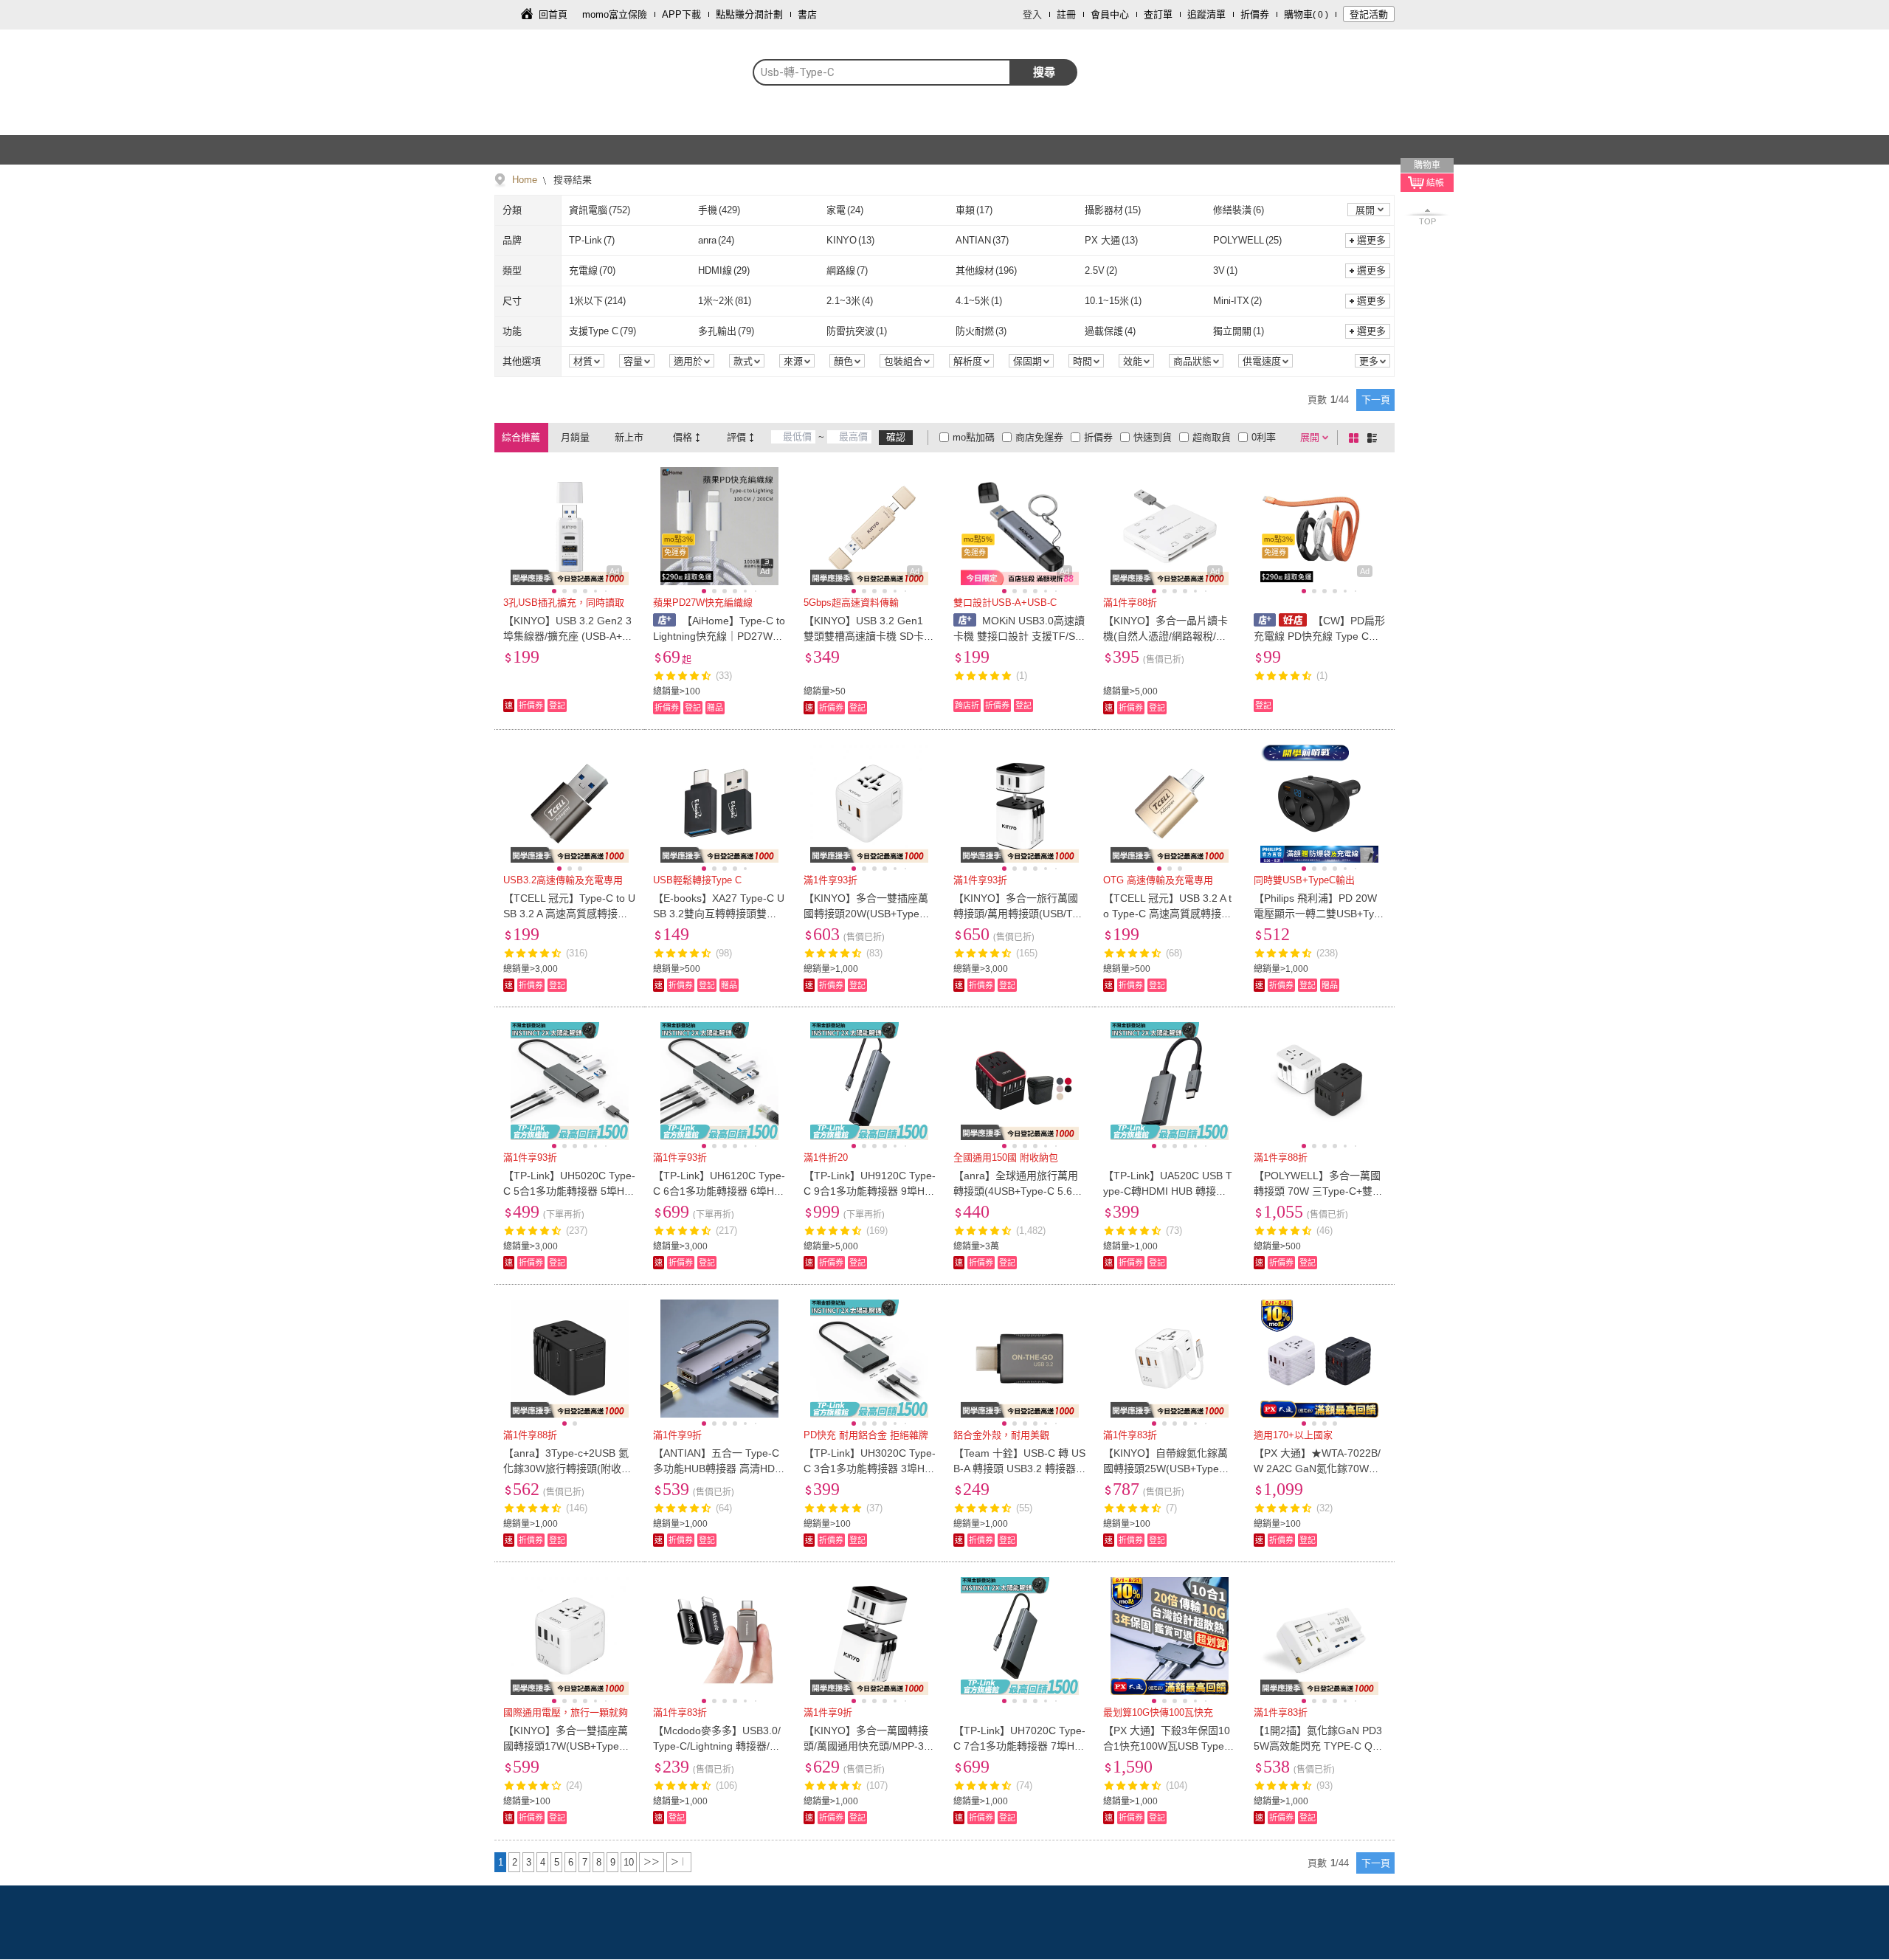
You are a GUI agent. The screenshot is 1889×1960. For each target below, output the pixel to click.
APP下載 (681, 14)
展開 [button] (1365, 210)
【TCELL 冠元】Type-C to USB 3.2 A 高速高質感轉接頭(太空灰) (569, 914)
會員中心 (1110, 14)
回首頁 (553, 14)
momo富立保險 (615, 14)
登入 (1032, 14)
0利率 (1264, 437)
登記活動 (1369, 14)
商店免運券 (1039, 437)
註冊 (1066, 14)
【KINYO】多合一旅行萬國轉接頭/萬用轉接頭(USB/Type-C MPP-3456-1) (1018, 914)
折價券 (1255, 14)
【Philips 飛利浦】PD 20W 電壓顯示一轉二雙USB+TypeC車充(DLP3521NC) (1320, 914)
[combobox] (882, 72)
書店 (807, 14)
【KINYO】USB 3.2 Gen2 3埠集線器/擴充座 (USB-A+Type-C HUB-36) (568, 636)
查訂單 (1158, 14)
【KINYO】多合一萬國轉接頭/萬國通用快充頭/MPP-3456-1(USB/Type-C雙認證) (870, 1746)
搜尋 (1044, 72)
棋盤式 (1356, 438)
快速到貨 (1153, 437)
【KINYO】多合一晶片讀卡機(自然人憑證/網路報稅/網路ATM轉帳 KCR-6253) (1165, 636)
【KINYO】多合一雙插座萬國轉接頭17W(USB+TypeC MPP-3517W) (566, 1746)
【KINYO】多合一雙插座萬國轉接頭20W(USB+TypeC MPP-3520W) (866, 914)
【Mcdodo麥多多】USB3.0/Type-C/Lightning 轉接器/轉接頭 (717, 1746)
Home (525, 180)
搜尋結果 (571, 180)
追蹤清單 (1206, 14)
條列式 (1375, 438)
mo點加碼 (974, 437)
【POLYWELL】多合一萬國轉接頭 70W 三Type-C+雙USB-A (1317, 1191)
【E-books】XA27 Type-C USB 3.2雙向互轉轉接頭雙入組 (719, 914)
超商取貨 (1212, 437)
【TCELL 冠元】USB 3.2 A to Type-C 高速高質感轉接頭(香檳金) (1167, 914)
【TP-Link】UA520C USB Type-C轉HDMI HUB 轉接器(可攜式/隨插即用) (1168, 1191)
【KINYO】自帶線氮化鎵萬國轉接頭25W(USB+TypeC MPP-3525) (1165, 1469)
